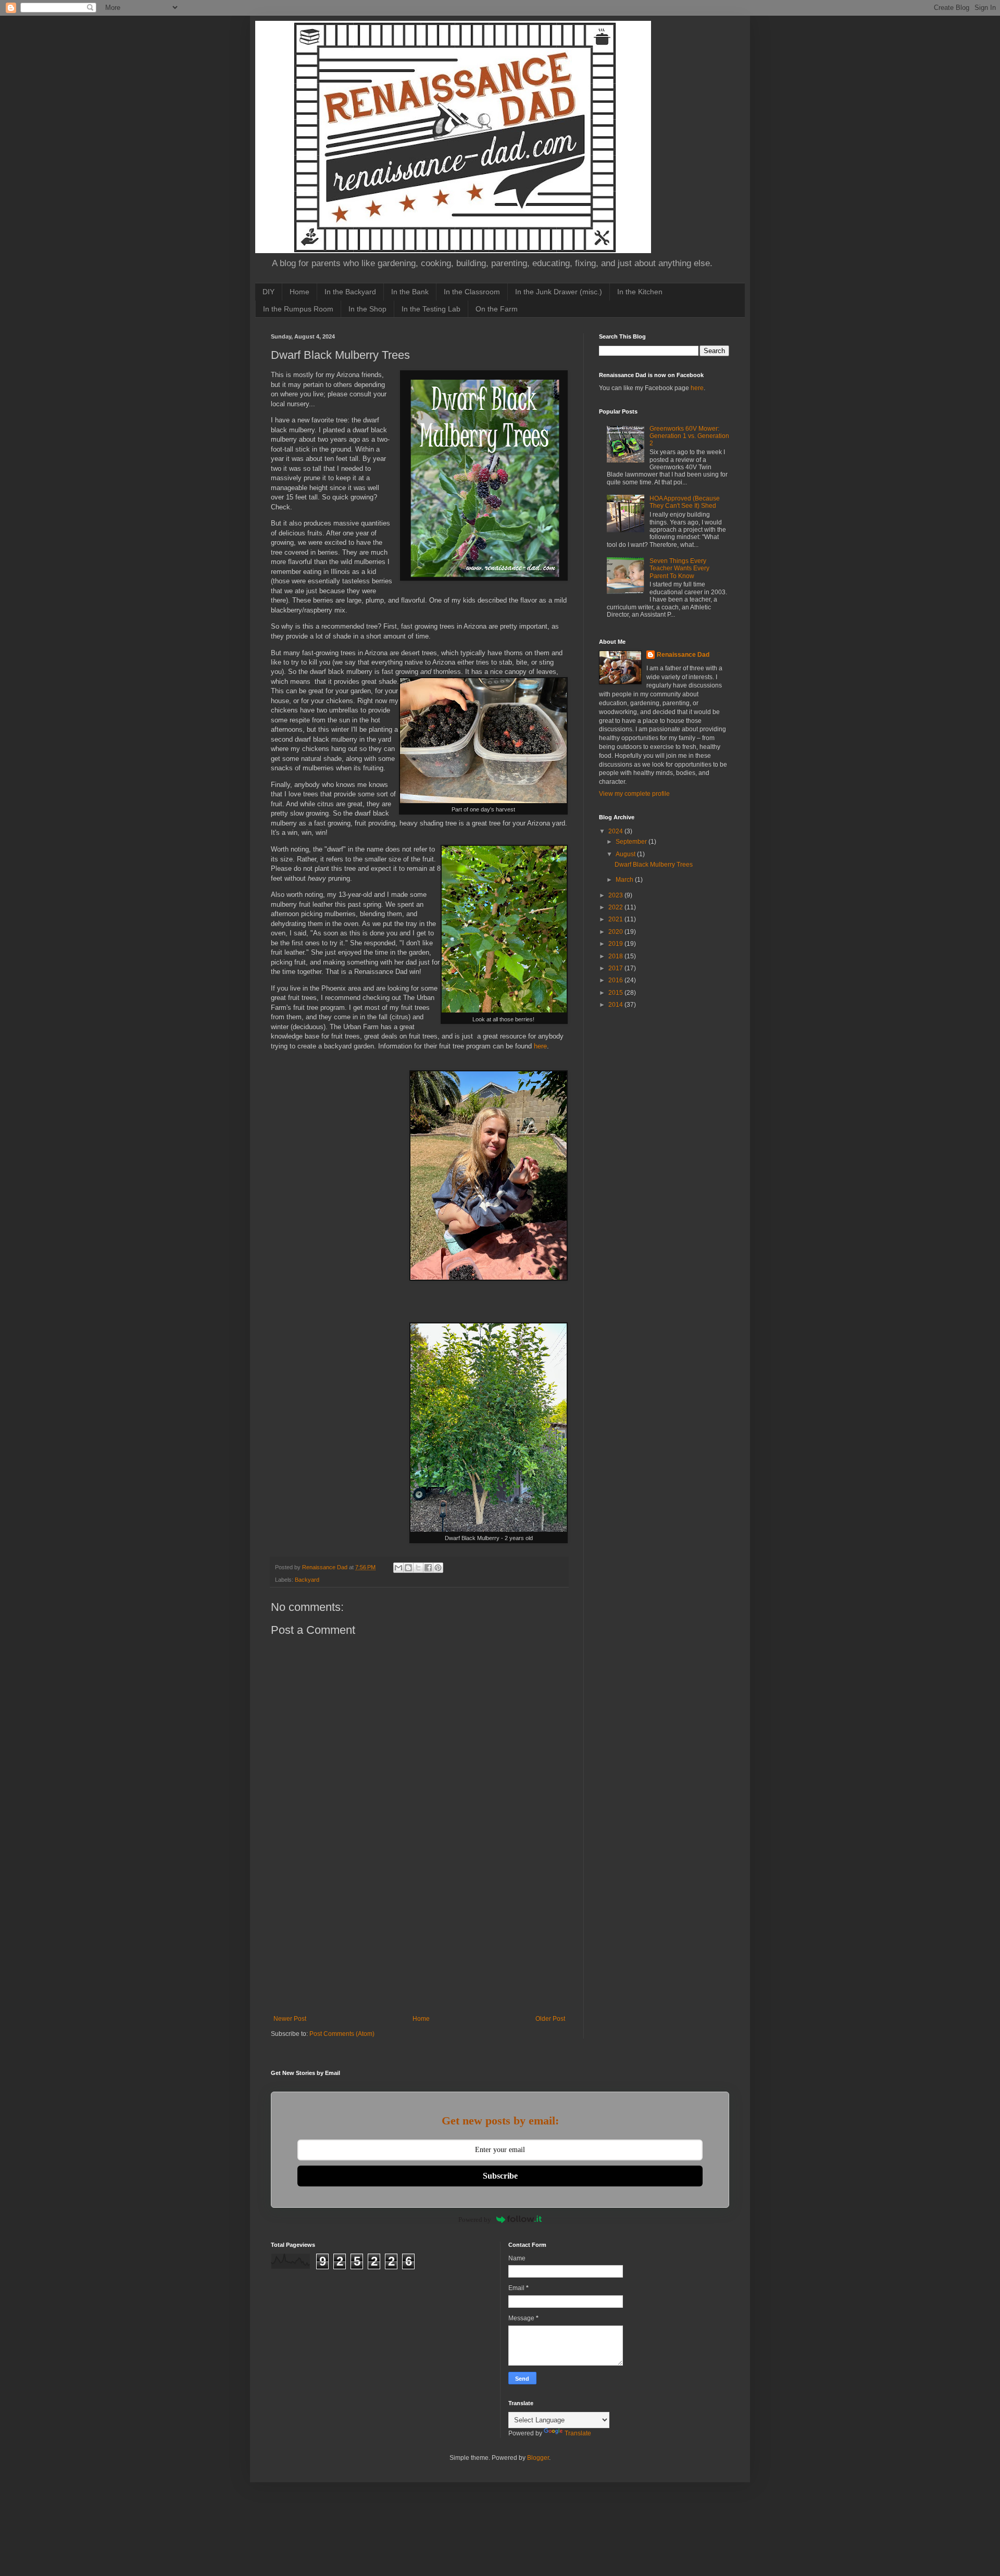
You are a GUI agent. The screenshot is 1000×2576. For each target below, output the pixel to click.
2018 (616, 956)
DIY (268, 292)
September (632, 842)
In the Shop (367, 309)
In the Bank (410, 292)
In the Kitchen (640, 292)
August (626, 854)
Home (299, 292)
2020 (616, 932)
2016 (616, 980)
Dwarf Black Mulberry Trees (654, 865)
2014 (616, 1005)
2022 (616, 907)
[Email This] (398, 1568)
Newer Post (290, 2019)
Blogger (538, 2458)
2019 (616, 944)
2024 (616, 831)
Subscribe (500, 2176)
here (540, 1046)
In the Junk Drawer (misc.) (559, 292)
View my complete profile (634, 794)
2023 (616, 895)
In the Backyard (350, 292)
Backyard (307, 1580)
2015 (616, 993)
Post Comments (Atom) (342, 2034)
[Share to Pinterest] (438, 1568)
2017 (616, 968)
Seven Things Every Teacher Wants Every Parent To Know (679, 568)
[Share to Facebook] (428, 1568)
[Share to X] (418, 1568)
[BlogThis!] (408, 1568)
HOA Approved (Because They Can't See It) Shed (685, 502)
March (625, 880)
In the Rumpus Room (298, 309)
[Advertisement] (419, 1937)
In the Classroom (472, 292)
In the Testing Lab (431, 309)
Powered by (475, 2219)
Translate (578, 2433)
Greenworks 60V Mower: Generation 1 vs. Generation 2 (689, 436)
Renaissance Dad (683, 655)
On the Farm (497, 309)
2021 (616, 919)
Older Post (550, 2019)
